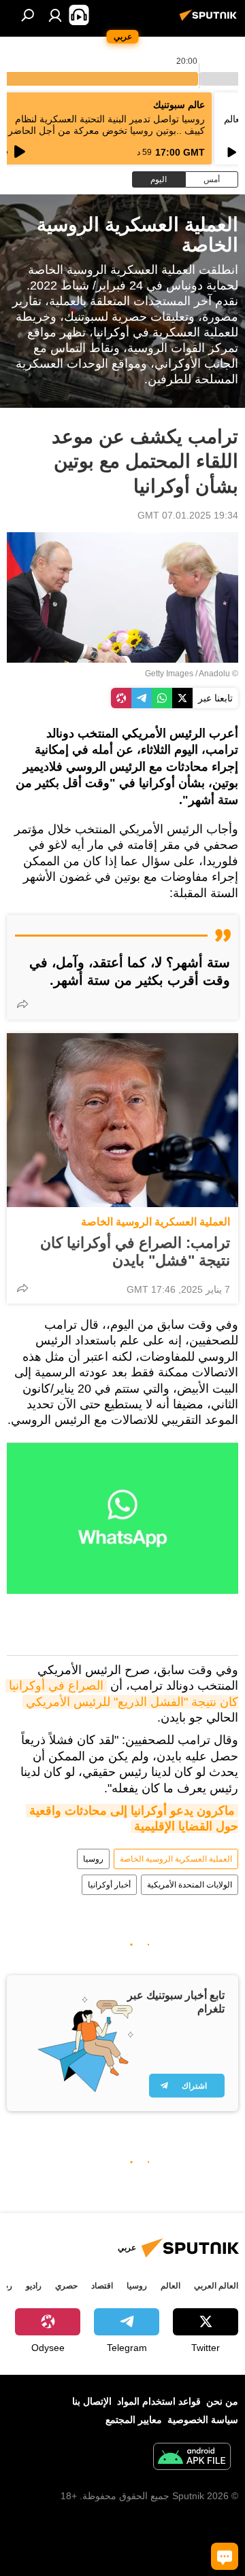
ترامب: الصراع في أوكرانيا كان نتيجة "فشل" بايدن (135, 1252)
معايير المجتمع (134, 2420)
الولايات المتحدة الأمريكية (190, 1885)
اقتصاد (102, 2286)
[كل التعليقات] (225, 2556)
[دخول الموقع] (55, 15)
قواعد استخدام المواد (159, 2401)
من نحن (222, 2401)
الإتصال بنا (92, 2401)
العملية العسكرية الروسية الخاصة (156, 1222)
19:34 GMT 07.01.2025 (188, 515)
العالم (170, 2286)
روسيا (93, 1859)
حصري (66, 2286)
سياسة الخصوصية (203, 2420)
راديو (34, 2286)
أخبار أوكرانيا (109, 1885)
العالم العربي (216, 2286)
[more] (22, 1004)
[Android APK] (192, 2458)
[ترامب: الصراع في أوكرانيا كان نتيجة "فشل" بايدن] (122, 1120)
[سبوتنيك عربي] (210, 20)
